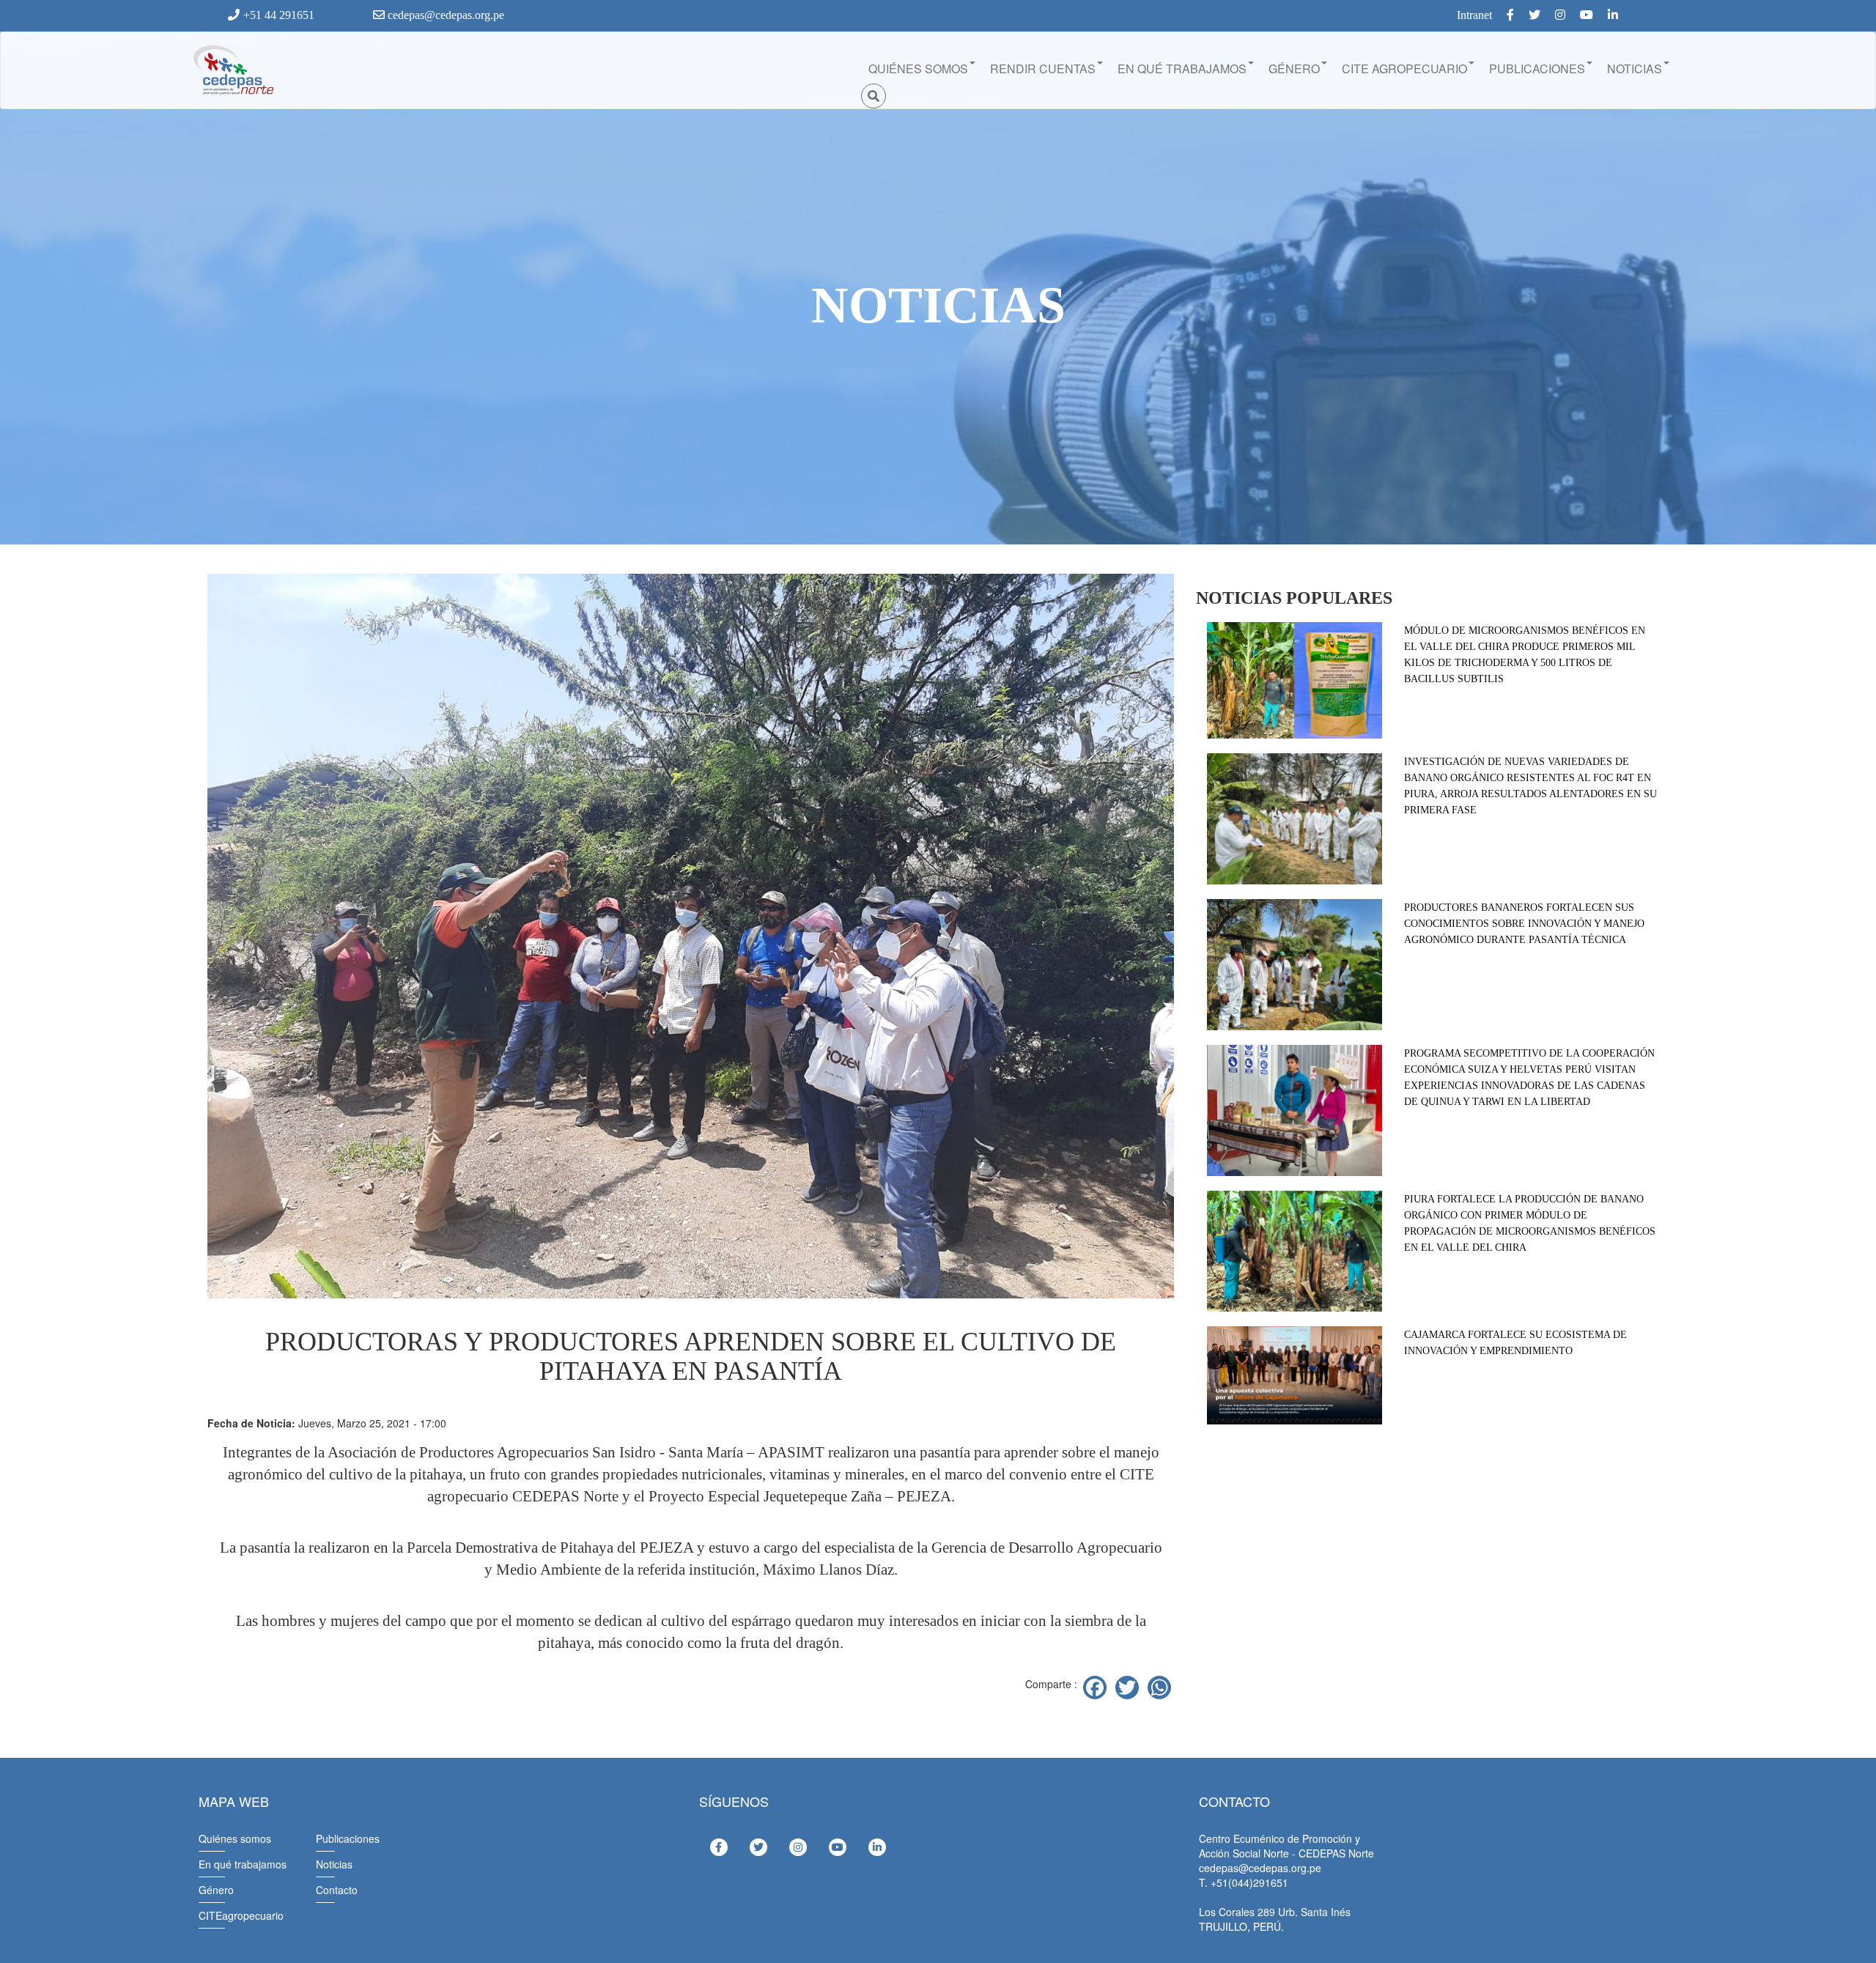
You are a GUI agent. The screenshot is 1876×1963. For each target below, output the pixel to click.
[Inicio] (232, 70)
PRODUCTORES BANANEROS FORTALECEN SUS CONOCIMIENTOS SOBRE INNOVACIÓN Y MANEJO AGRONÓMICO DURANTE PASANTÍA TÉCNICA (1524, 924)
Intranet (1474, 15)
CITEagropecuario (241, 1915)
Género (216, 1890)
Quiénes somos (235, 1838)
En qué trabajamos (243, 1864)
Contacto (337, 1890)
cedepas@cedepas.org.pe (444, 15)
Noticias (334, 1864)
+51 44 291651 (279, 15)
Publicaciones (348, 1838)
